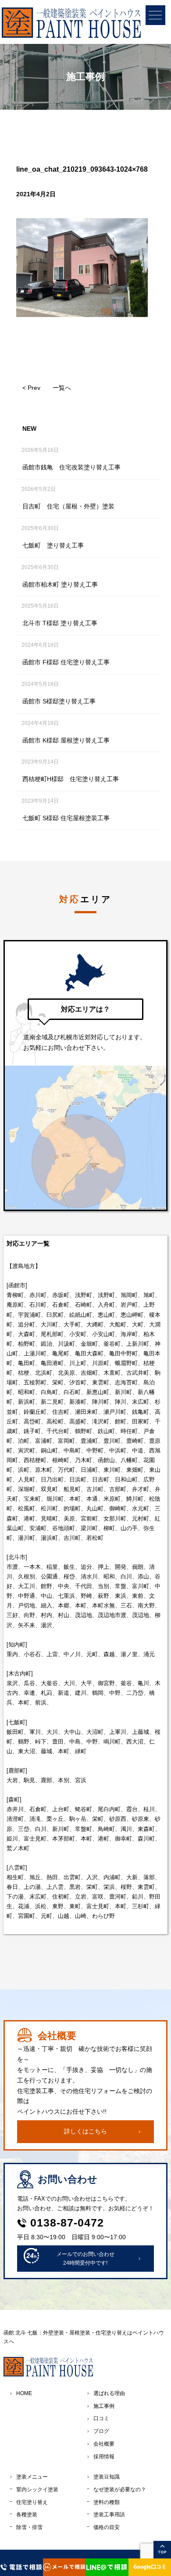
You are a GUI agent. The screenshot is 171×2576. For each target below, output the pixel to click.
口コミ (101, 2418)
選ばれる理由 (109, 2393)
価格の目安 (107, 2527)
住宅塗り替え (32, 2502)
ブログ (101, 2431)
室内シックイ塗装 (37, 2490)
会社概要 (104, 2444)
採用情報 (104, 2457)
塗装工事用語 (109, 2515)
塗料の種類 (107, 2502)
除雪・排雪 (29, 2527)
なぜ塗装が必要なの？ (120, 2490)
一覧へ (62, 388)
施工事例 (104, 2406)
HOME (24, 2393)
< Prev (31, 388)
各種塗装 (27, 2515)
